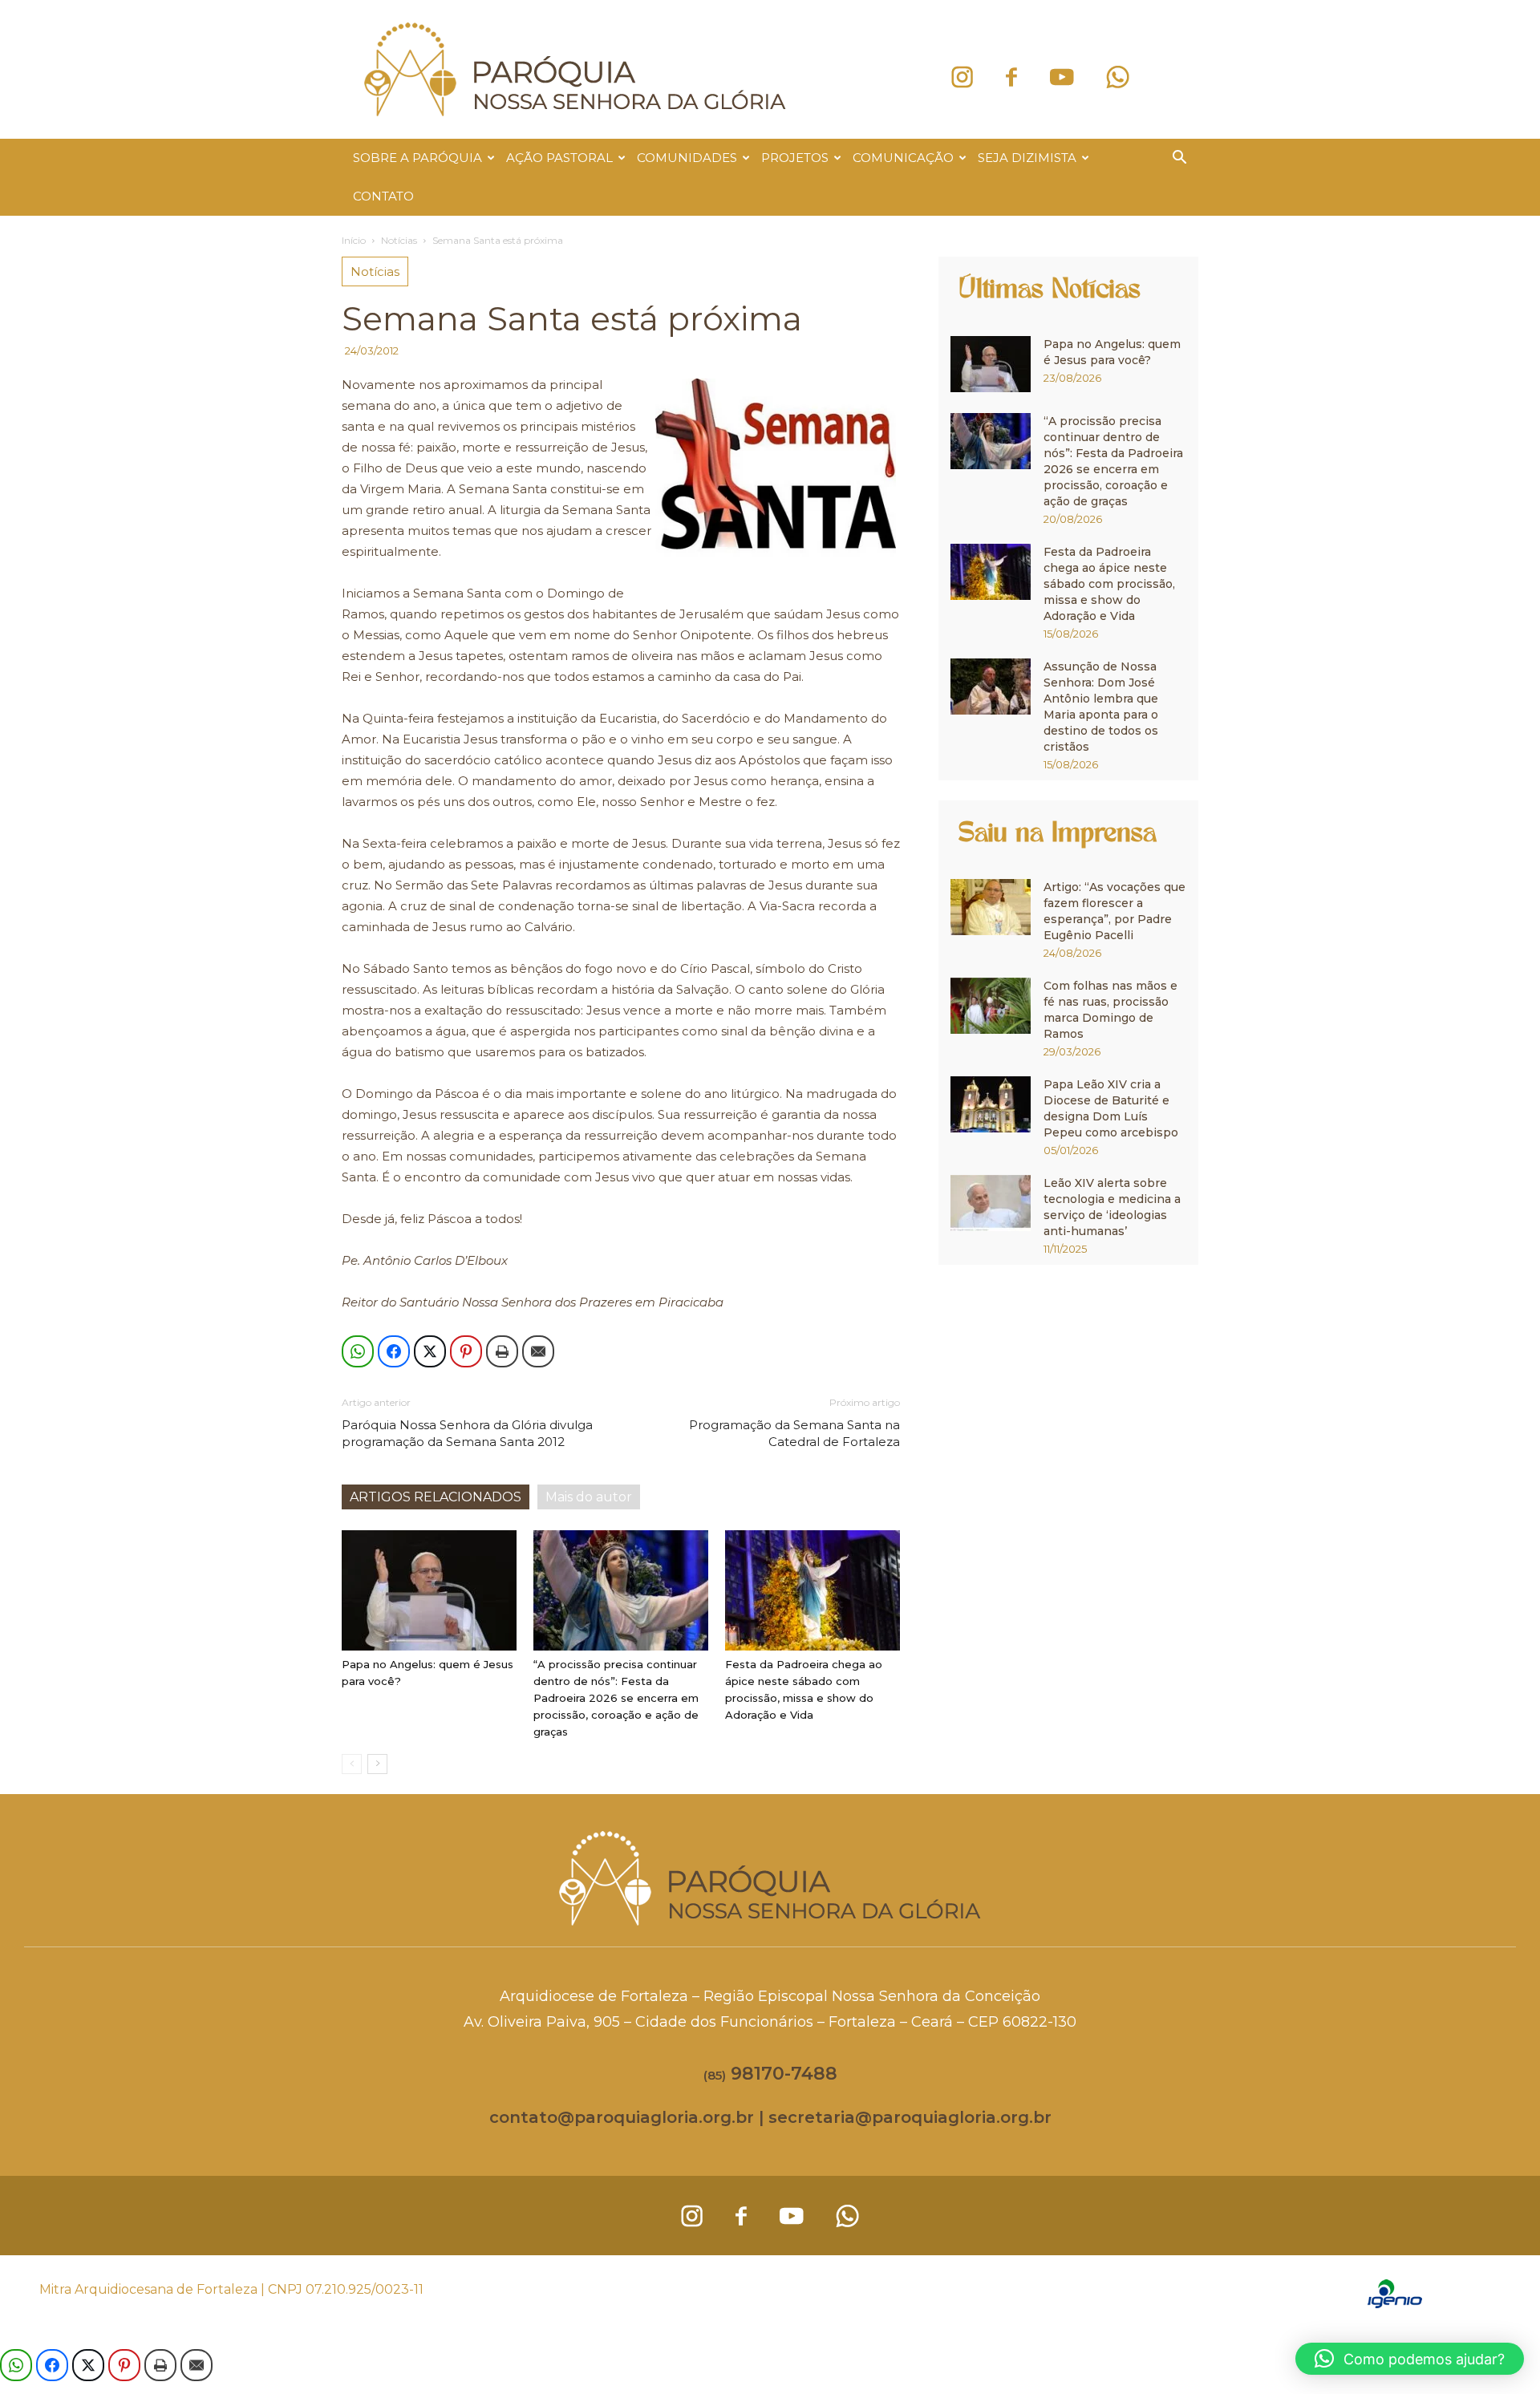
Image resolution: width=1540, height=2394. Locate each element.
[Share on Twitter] (430, 1351)
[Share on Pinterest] (466, 1351)
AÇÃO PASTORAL (559, 158)
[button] (1179, 159)
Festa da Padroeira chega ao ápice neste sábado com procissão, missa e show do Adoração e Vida (1109, 584)
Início (354, 240)
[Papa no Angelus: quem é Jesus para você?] (429, 1590)
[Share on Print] (502, 1351)
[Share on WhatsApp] (358, 1351)
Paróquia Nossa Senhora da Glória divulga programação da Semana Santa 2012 (467, 1433)
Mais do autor (589, 1497)
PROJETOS (795, 158)
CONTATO (383, 196)
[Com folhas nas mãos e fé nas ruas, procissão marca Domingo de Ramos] (991, 1006)
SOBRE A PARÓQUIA (417, 158)
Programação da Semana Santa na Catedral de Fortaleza (794, 1433)
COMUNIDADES (687, 158)
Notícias (399, 240)
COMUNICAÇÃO (903, 158)
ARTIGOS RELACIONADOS (436, 1497)
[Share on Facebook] (394, 1351)
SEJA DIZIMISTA (1027, 158)
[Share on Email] (538, 1351)
